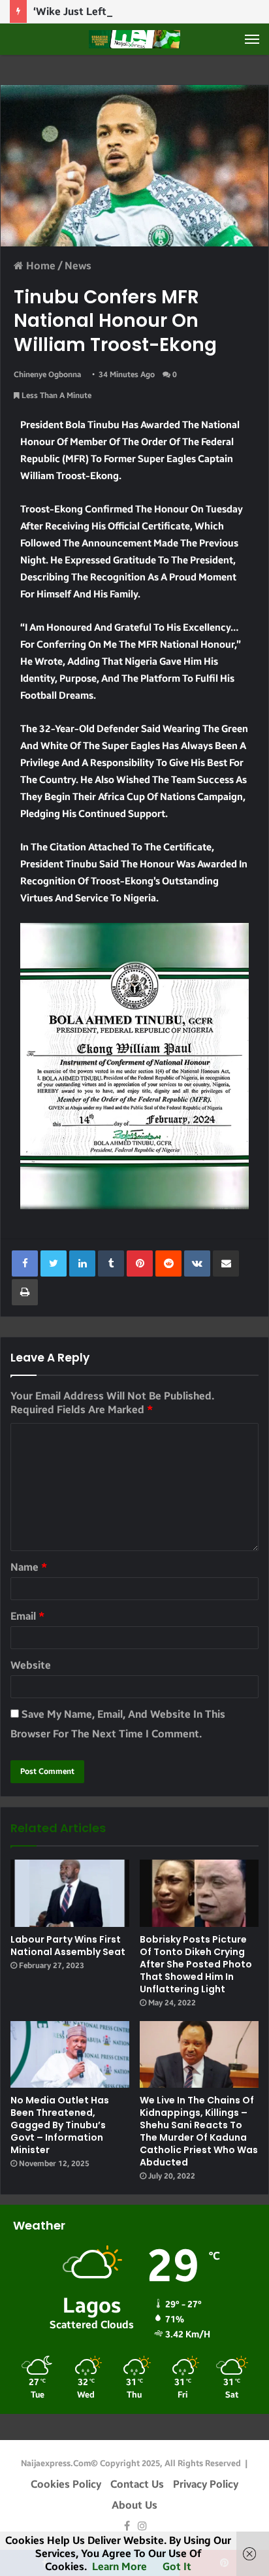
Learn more (119, 2567)
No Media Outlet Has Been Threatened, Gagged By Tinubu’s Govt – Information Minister (60, 2125)
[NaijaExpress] (134, 39)
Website (31, 1665)
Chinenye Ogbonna (47, 375)
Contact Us (137, 2484)
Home (40, 266)
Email (27, 1616)
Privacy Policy (206, 2484)
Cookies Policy (66, 2484)
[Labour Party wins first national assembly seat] (70, 1893)
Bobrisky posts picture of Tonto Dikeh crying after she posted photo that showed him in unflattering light (196, 1964)
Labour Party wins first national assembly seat (68, 1946)
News (78, 266)
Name (29, 1567)
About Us (134, 2505)
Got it (177, 2567)
